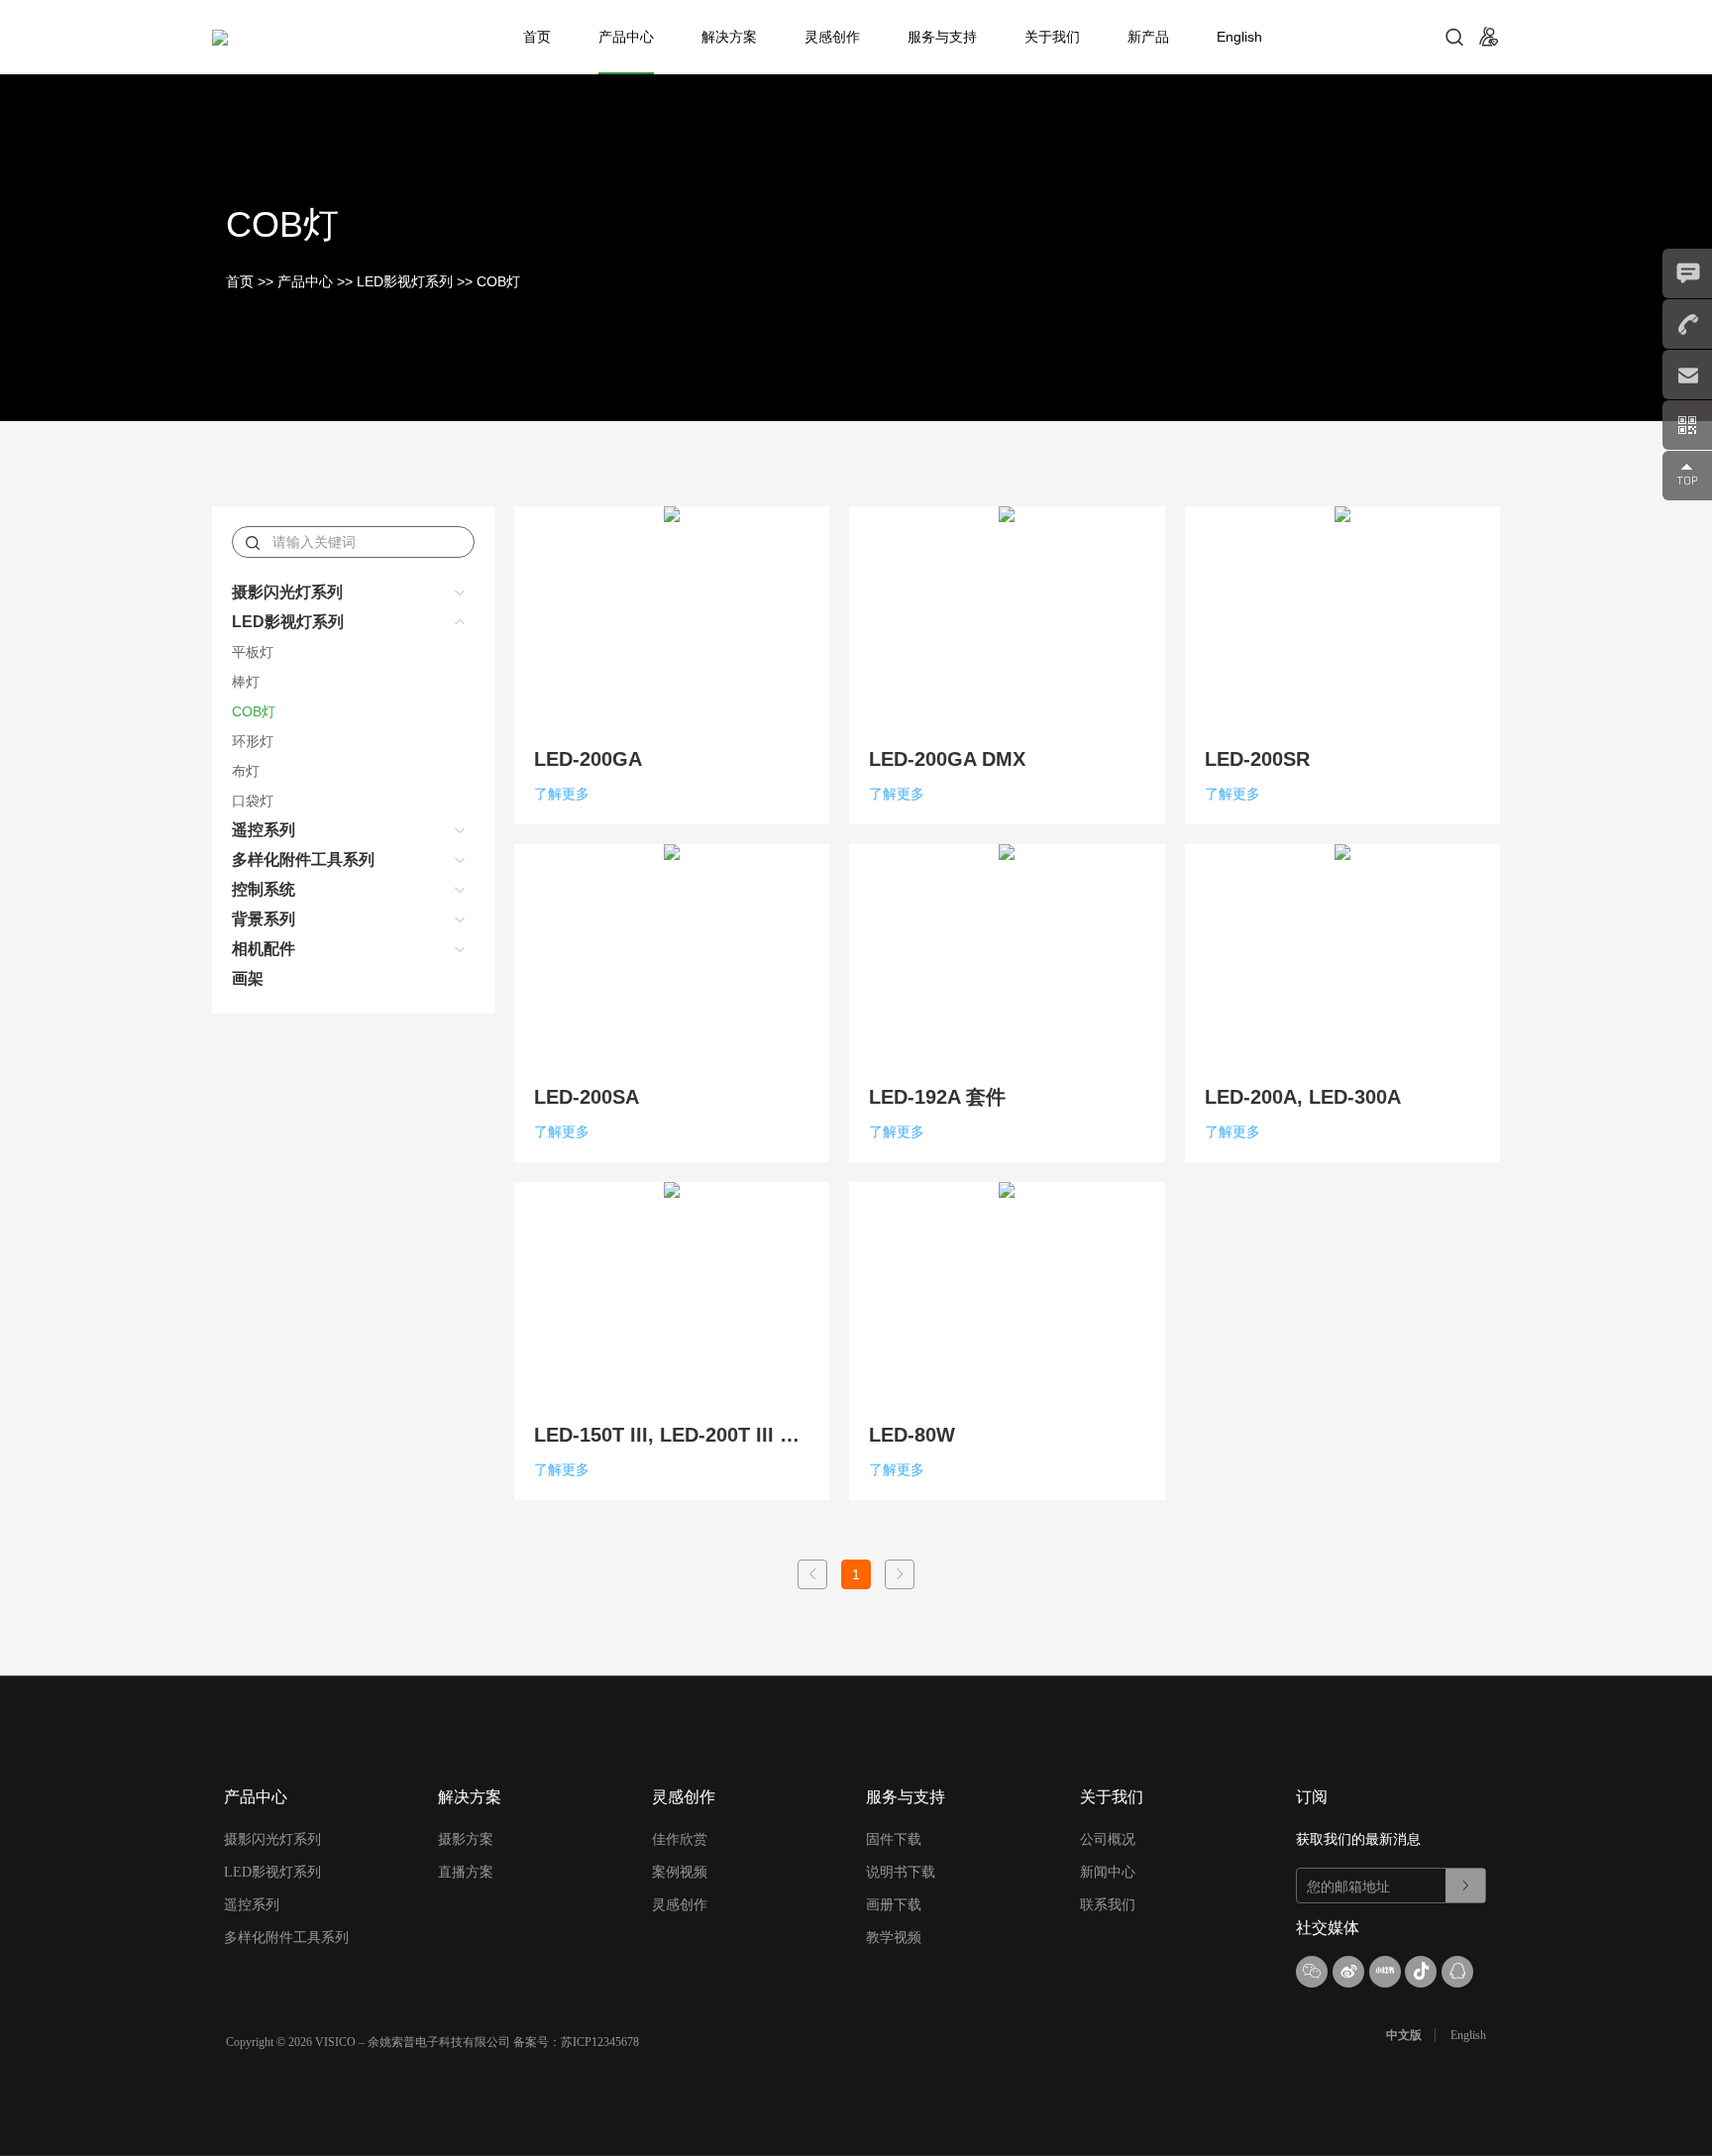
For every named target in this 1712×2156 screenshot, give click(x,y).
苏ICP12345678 (600, 2042)
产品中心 (626, 37)
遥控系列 (264, 830)
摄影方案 (466, 1839)
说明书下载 (901, 1872)
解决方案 (729, 37)
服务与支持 (942, 37)
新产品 (1148, 37)
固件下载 (894, 1839)
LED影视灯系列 (405, 281)
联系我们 (1108, 1905)
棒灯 (246, 682)
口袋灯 (253, 801)
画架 (248, 978)
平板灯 (253, 652)
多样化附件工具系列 (303, 860)
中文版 (1404, 2035)
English (1239, 37)
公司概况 (1108, 1839)
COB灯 (498, 281)
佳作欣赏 (680, 1839)
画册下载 (894, 1905)
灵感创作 (832, 37)
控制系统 (264, 889)
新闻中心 (1108, 1872)
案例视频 (680, 1872)
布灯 (246, 771)
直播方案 (466, 1872)
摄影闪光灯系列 (287, 592)
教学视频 (894, 1938)
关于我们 (1052, 37)
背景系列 (264, 919)
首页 (537, 37)
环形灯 (253, 741)
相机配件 (264, 949)
